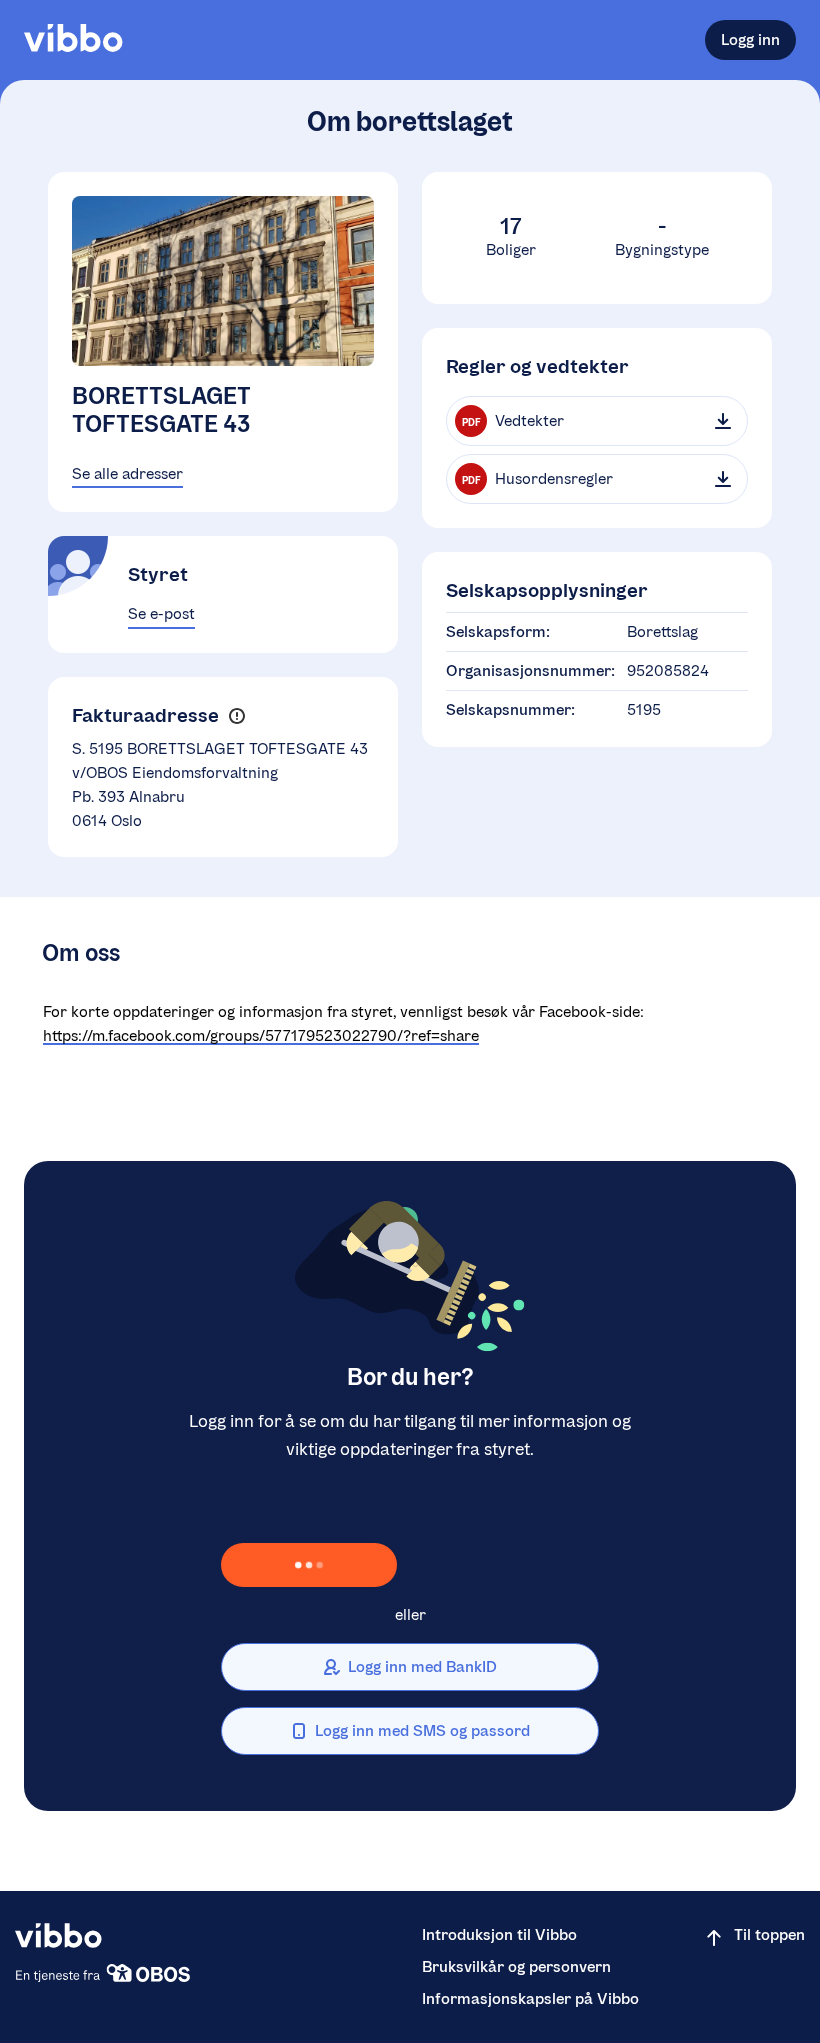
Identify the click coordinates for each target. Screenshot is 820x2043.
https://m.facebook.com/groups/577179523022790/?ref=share (261, 1035)
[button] (236, 715)
